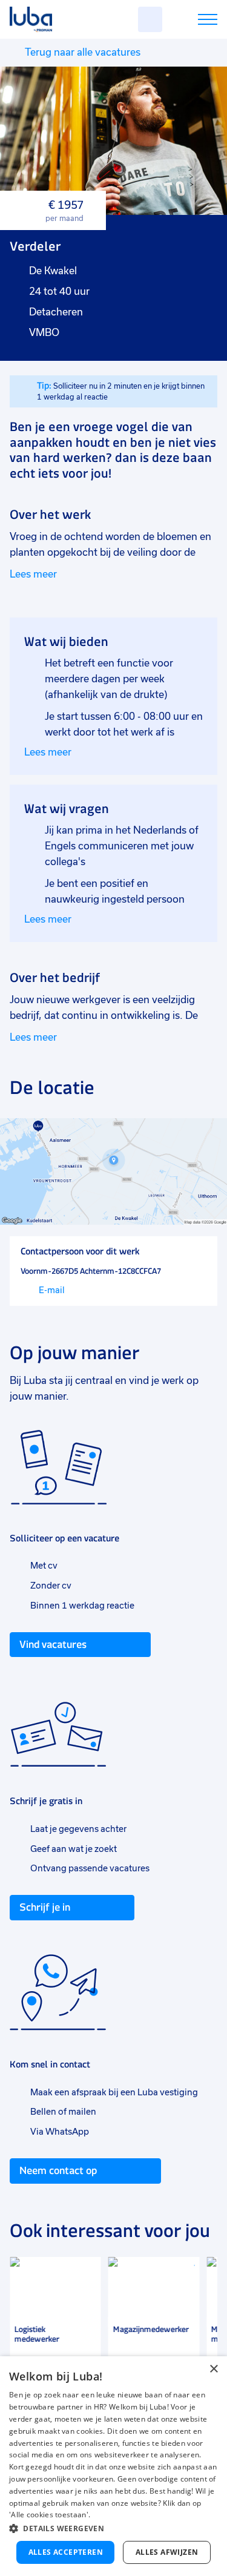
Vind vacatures (53, 1644)
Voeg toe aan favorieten (87, 2271)
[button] (113, 2528)
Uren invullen (192, 21)
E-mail (52, 1290)
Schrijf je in (45, 1907)
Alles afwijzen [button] (167, 2552)
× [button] (213, 2369)
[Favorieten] (150, 19)
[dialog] (113, 2466)
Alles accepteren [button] (66, 2552)
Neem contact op (58, 2170)
